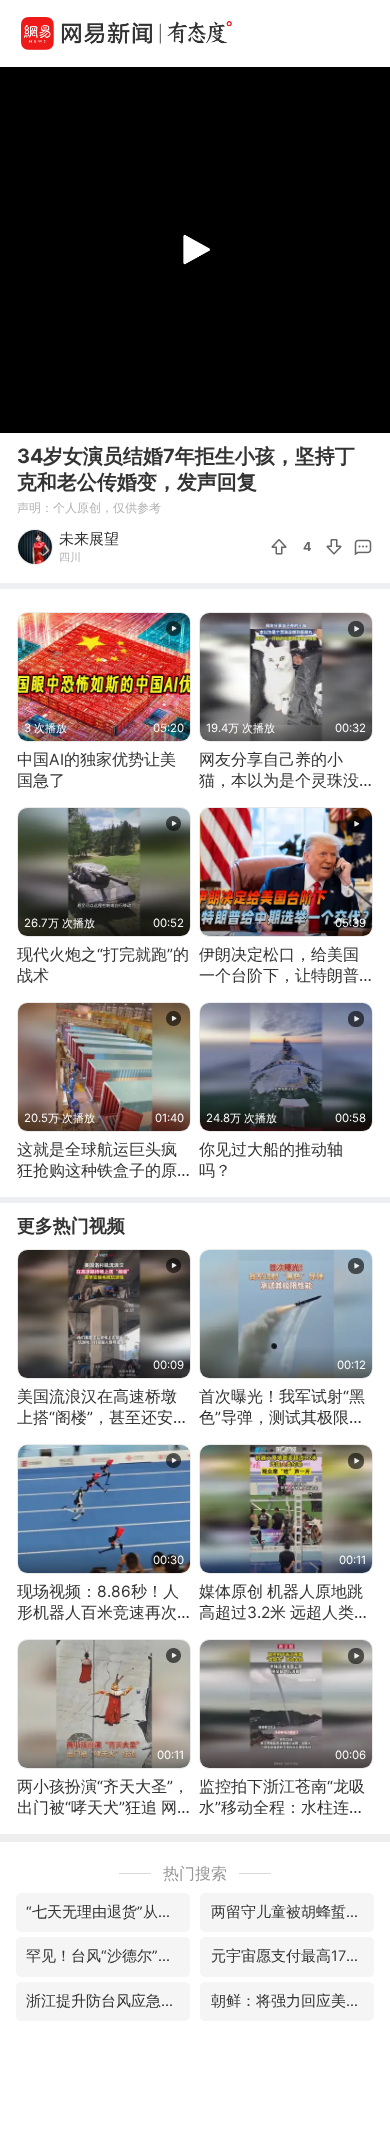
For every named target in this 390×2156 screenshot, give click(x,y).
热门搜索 (195, 1873)
